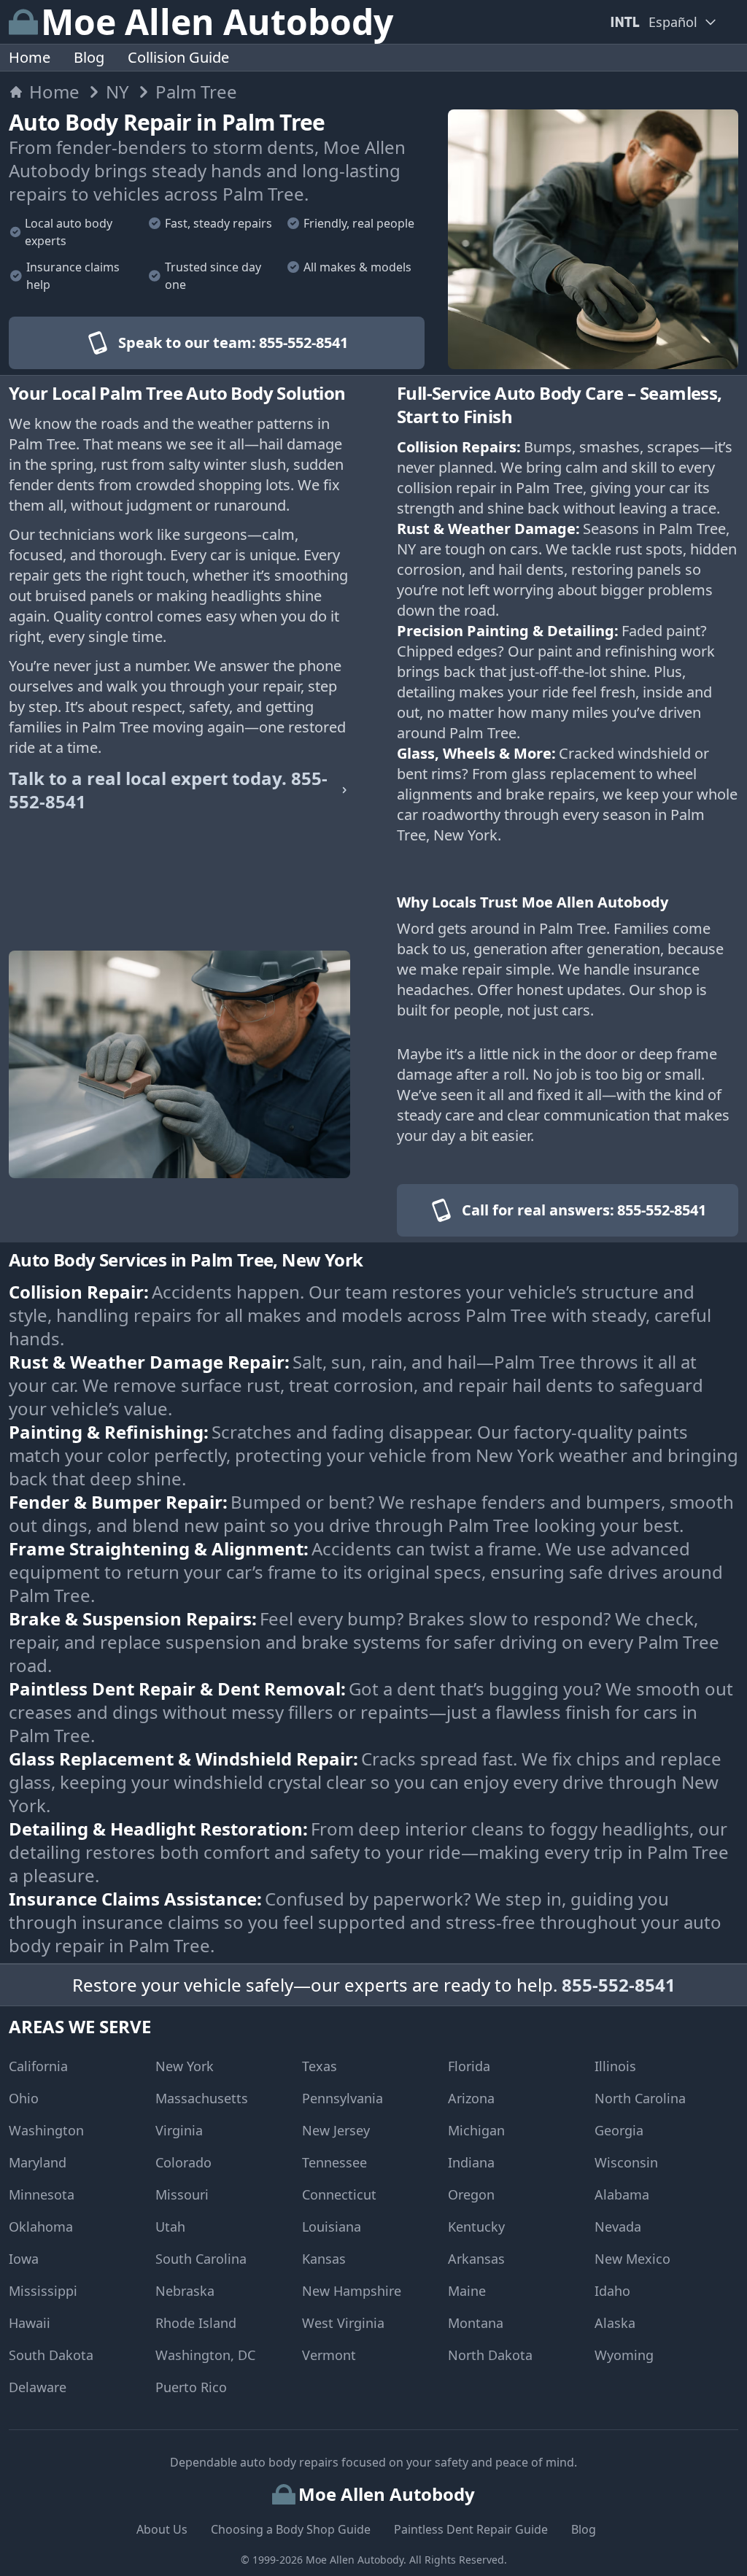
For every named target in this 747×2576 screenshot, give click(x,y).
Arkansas (476, 2259)
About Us (162, 2529)
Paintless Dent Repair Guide (471, 2529)
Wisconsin (626, 2162)
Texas (320, 2066)
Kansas (324, 2259)
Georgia (619, 2130)
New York (185, 2066)
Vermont (329, 2355)
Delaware (38, 2387)
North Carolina (640, 2098)
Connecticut (339, 2194)
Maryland (38, 2162)
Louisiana (332, 2227)
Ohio (24, 2098)
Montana (476, 2323)
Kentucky (476, 2227)
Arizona (471, 2098)
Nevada (618, 2227)
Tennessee (334, 2162)
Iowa (24, 2259)
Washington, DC (205, 2355)
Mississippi (43, 2291)
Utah (170, 2227)
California (38, 2066)
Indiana (471, 2162)
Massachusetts (202, 2098)
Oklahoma (41, 2227)
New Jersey (336, 2130)
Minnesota (42, 2194)
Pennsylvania (342, 2098)
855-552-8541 (619, 1985)
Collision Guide (178, 57)
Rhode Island (196, 2323)
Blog (89, 57)
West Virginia (343, 2323)
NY (117, 92)
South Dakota (51, 2355)
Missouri (182, 2194)
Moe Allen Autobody (355, 2560)
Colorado (183, 2162)
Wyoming (624, 2355)
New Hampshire (352, 2291)
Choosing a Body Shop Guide (291, 2529)
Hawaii (30, 2323)
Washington (46, 2130)
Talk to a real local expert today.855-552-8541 (168, 790)
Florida (469, 2066)
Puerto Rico (191, 2387)
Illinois (615, 2066)
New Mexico (632, 2259)
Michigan (476, 2130)
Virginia (179, 2130)
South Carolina (201, 2259)
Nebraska (185, 2291)
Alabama (622, 2194)
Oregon (471, 2194)
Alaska (615, 2323)
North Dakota (490, 2355)
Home (30, 57)
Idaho (612, 2291)
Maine (467, 2291)
